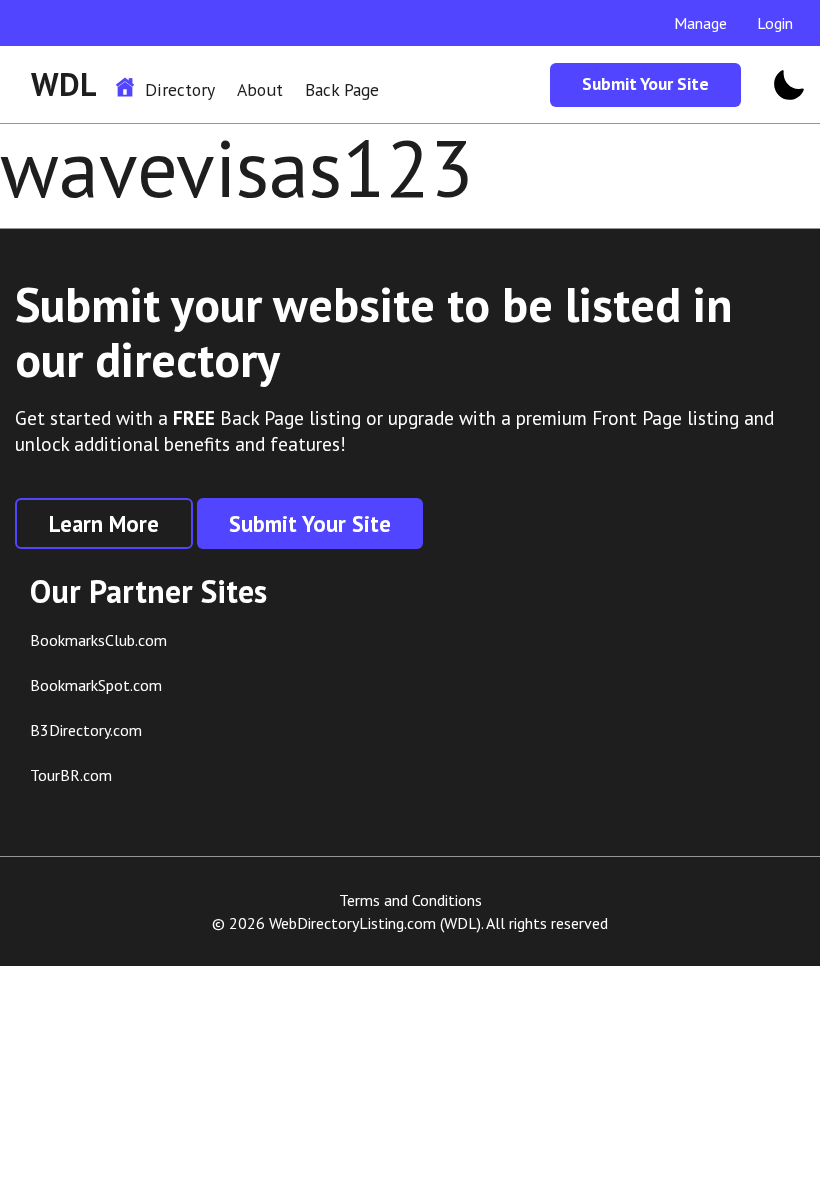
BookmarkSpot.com (96, 685)
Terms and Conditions (410, 900)
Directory (180, 89)
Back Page (342, 89)
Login (775, 23)
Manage (700, 23)
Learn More (104, 523)
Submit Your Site (645, 83)
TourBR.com (71, 775)
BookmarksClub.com (98, 640)
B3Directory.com (86, 730)
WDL (64, 84)
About (260, 89)
